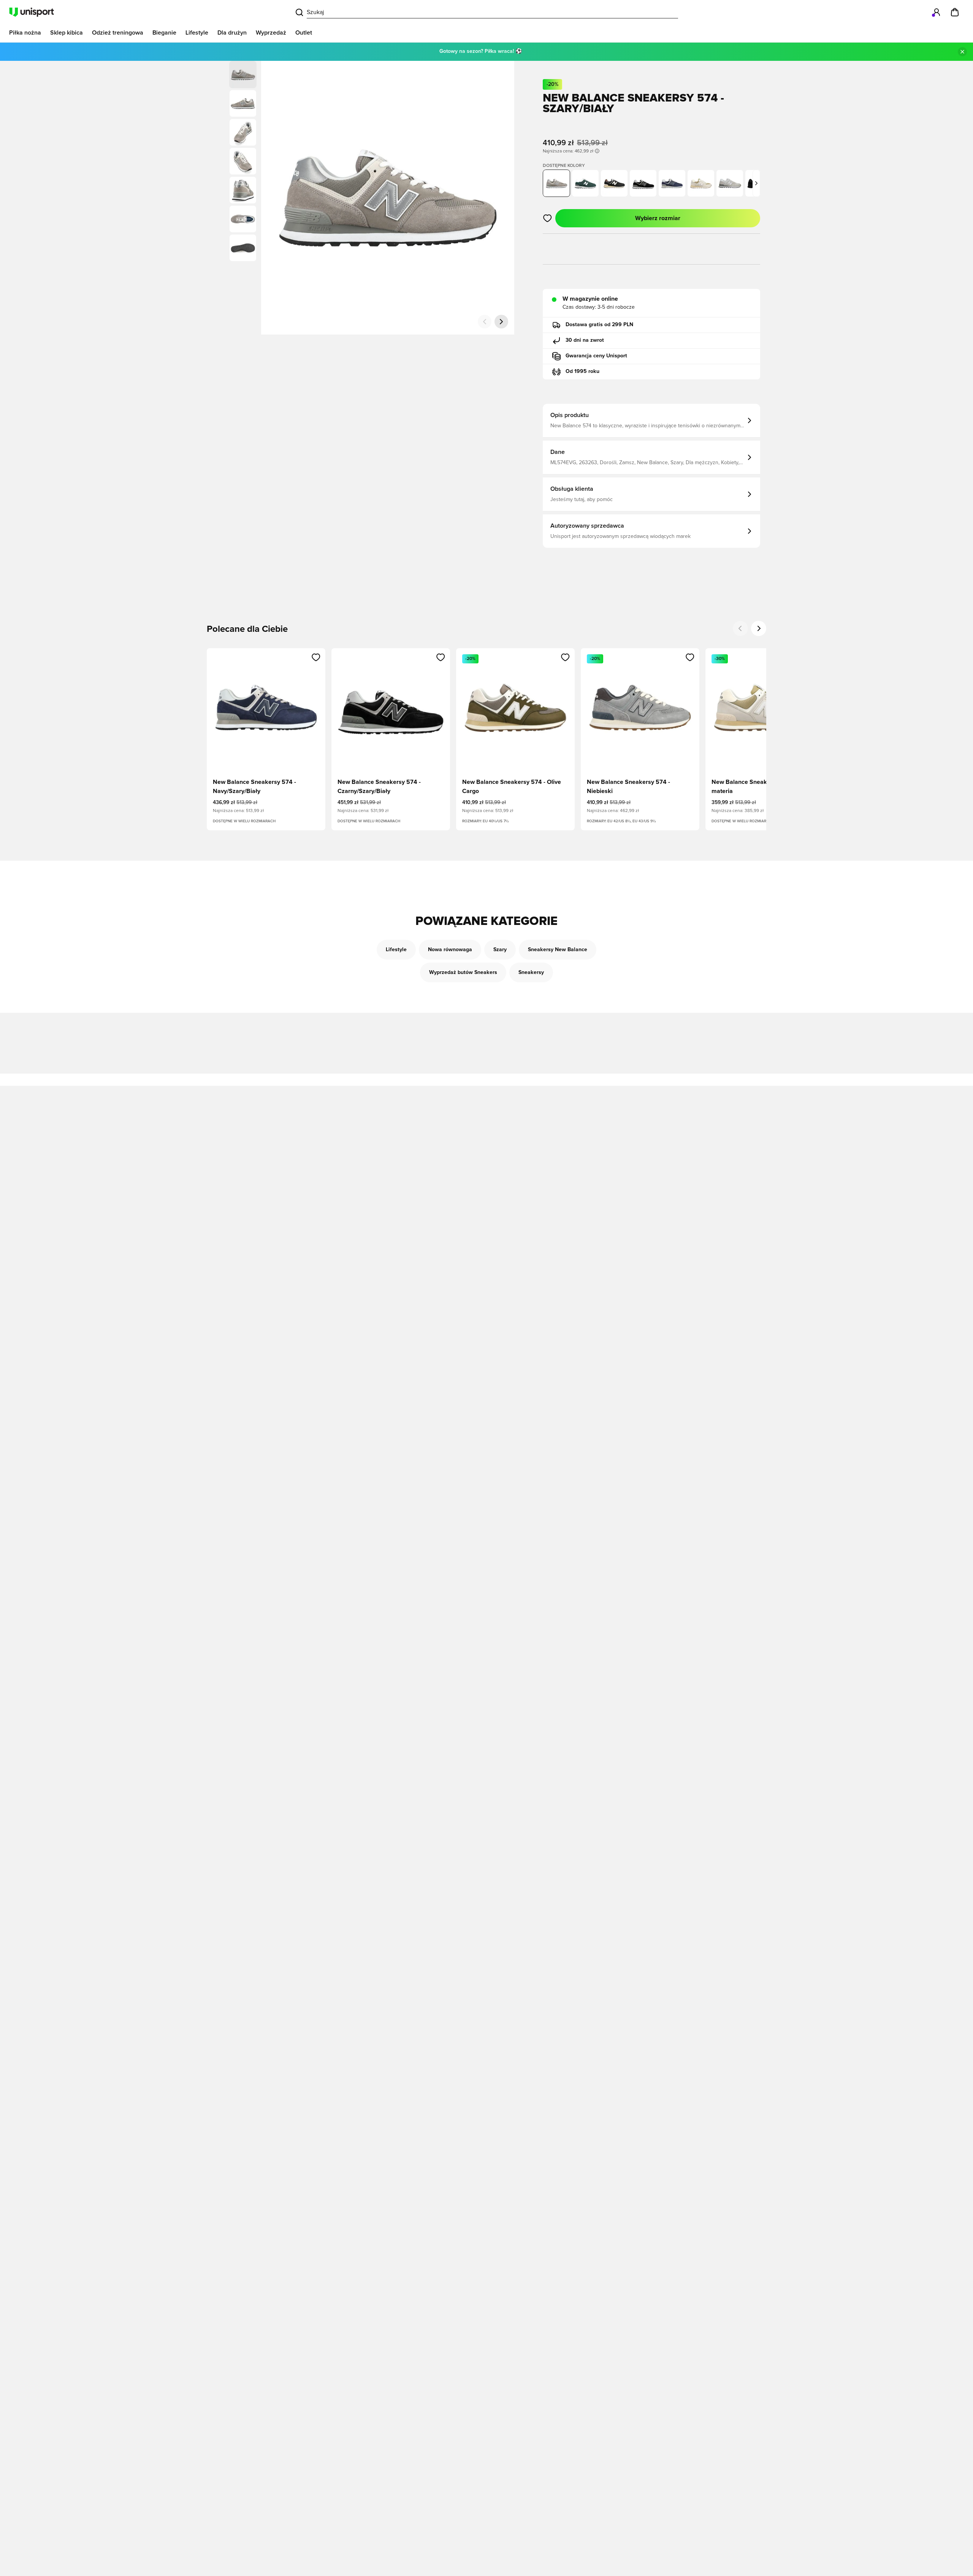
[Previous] (740, 628)
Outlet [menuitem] (304, 33)
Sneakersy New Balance (558, 950)
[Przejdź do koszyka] (955, 12)
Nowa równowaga (450, 950)
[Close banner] (962, 52)
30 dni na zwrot (585, 340)
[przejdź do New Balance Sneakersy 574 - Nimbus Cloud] (730, 183)
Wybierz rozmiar (658, 218)
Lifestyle (396, 950)
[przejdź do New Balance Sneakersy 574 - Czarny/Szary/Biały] (643, 183)
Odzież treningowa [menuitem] (118, 33)
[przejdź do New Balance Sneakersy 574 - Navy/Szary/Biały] (672, 183)
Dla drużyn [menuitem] (232, 33)
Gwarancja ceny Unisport (596, 356)
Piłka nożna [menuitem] (25, 33)
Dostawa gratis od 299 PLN (599, 325)
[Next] (759, 628)
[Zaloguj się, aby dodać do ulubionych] (548, 218)
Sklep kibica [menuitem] (67, 33)
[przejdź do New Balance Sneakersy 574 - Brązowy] (614, 183)
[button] (243, 103)
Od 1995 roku (582, 371)
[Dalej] (501, 322)
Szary (500, 950)
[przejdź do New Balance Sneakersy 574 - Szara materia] (701, 183)
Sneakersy (531, 972)
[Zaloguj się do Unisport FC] (937, 12)
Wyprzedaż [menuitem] (271, 33)
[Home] (32, 12)
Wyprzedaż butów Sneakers (463, 972)
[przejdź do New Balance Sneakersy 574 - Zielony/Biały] (585, 183)
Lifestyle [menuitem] (197, 33)
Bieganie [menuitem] (164, 33)
